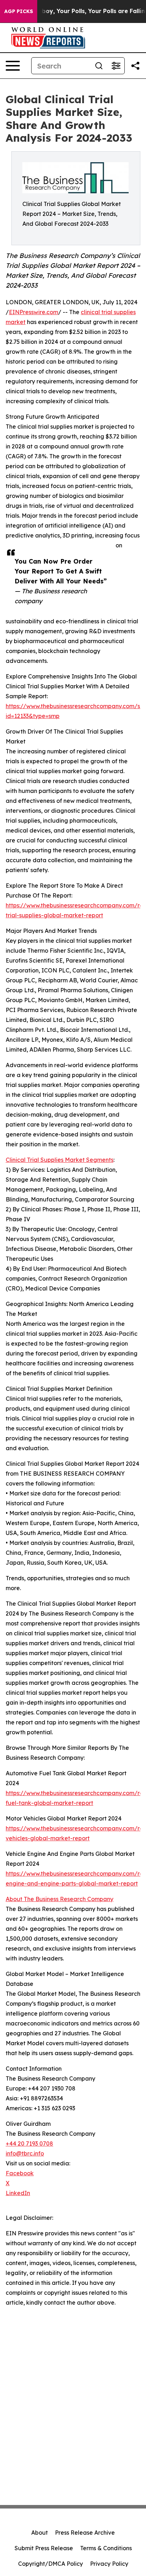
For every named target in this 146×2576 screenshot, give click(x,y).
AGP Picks (19, 11)
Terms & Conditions (106, 2548)
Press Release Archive (85, 2533)
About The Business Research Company (60, 1899)
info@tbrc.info (25, 2153)
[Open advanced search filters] (116, 66)
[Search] (99, 66)
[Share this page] (135, 66)
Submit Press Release (44, 2548)
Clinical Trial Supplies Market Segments (60, 1160)
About (40, 2533)
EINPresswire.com (33, 312)
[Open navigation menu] (13, 66)
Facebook (20, 2173)
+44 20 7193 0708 (29, 2143)
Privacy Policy (109, 2564)
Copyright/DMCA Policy (50, 2564)
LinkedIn (18, 2193)
